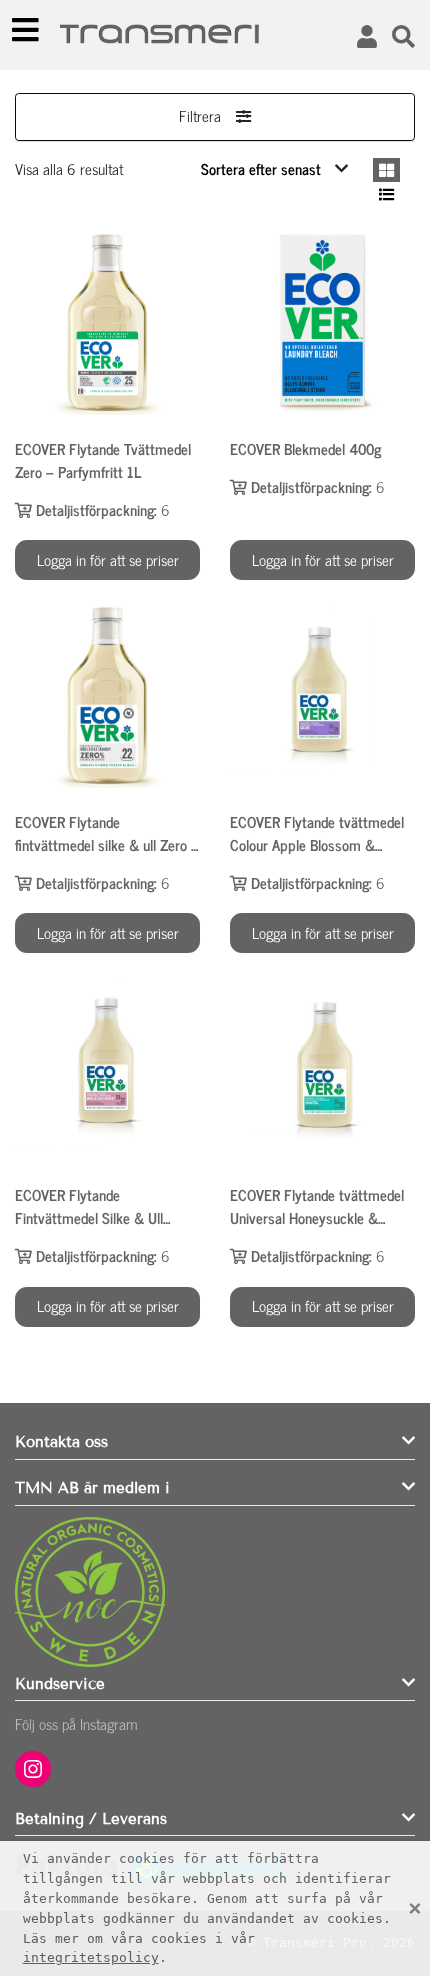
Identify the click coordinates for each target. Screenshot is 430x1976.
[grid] (386, 170)
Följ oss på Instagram (76, 1723)
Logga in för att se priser (108, 559)
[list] (386, 194)
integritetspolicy (91, 1957)
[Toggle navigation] (26, 30)
